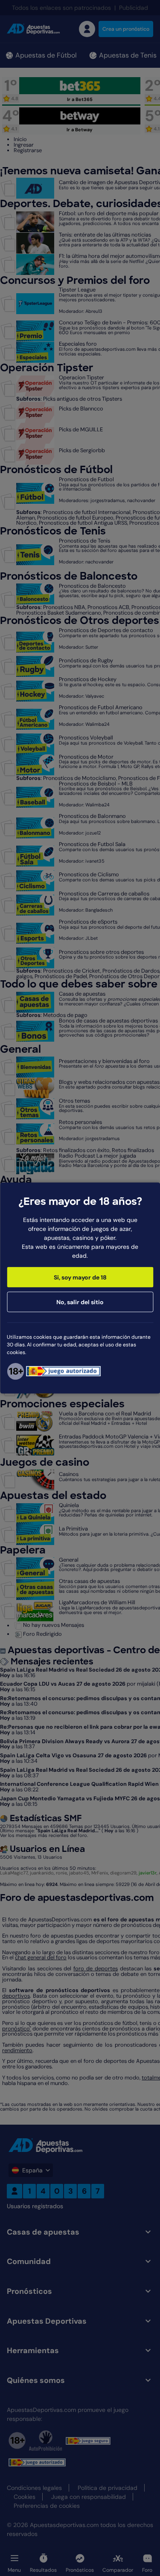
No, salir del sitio (80, 1302)
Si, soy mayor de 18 (80, 1277)
